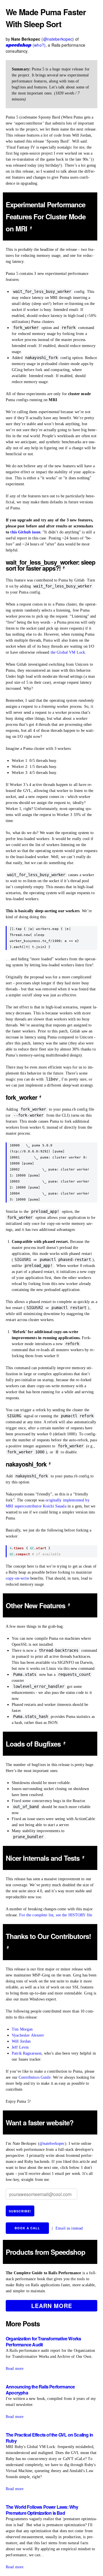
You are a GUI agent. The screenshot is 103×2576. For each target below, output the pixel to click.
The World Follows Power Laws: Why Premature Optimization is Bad (42, 2510)
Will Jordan (21, 2041)
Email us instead (69, 2228)
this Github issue (25, 532)
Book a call (27, 2228)
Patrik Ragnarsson (27, 2053)
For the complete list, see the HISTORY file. (56, 1915)
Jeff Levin (20, 2047)
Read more (15, 2369)
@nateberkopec (58, 39)
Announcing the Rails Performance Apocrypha (40, 2390)
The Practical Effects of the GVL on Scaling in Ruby (49, 2438)
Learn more (52, 2306)
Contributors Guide (35, 2077)
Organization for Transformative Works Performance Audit (43, 2342)
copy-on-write (17, 1578)
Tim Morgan (22, 2029)
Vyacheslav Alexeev (28, 2035)
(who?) (39, 45)
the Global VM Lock (68, 652)
